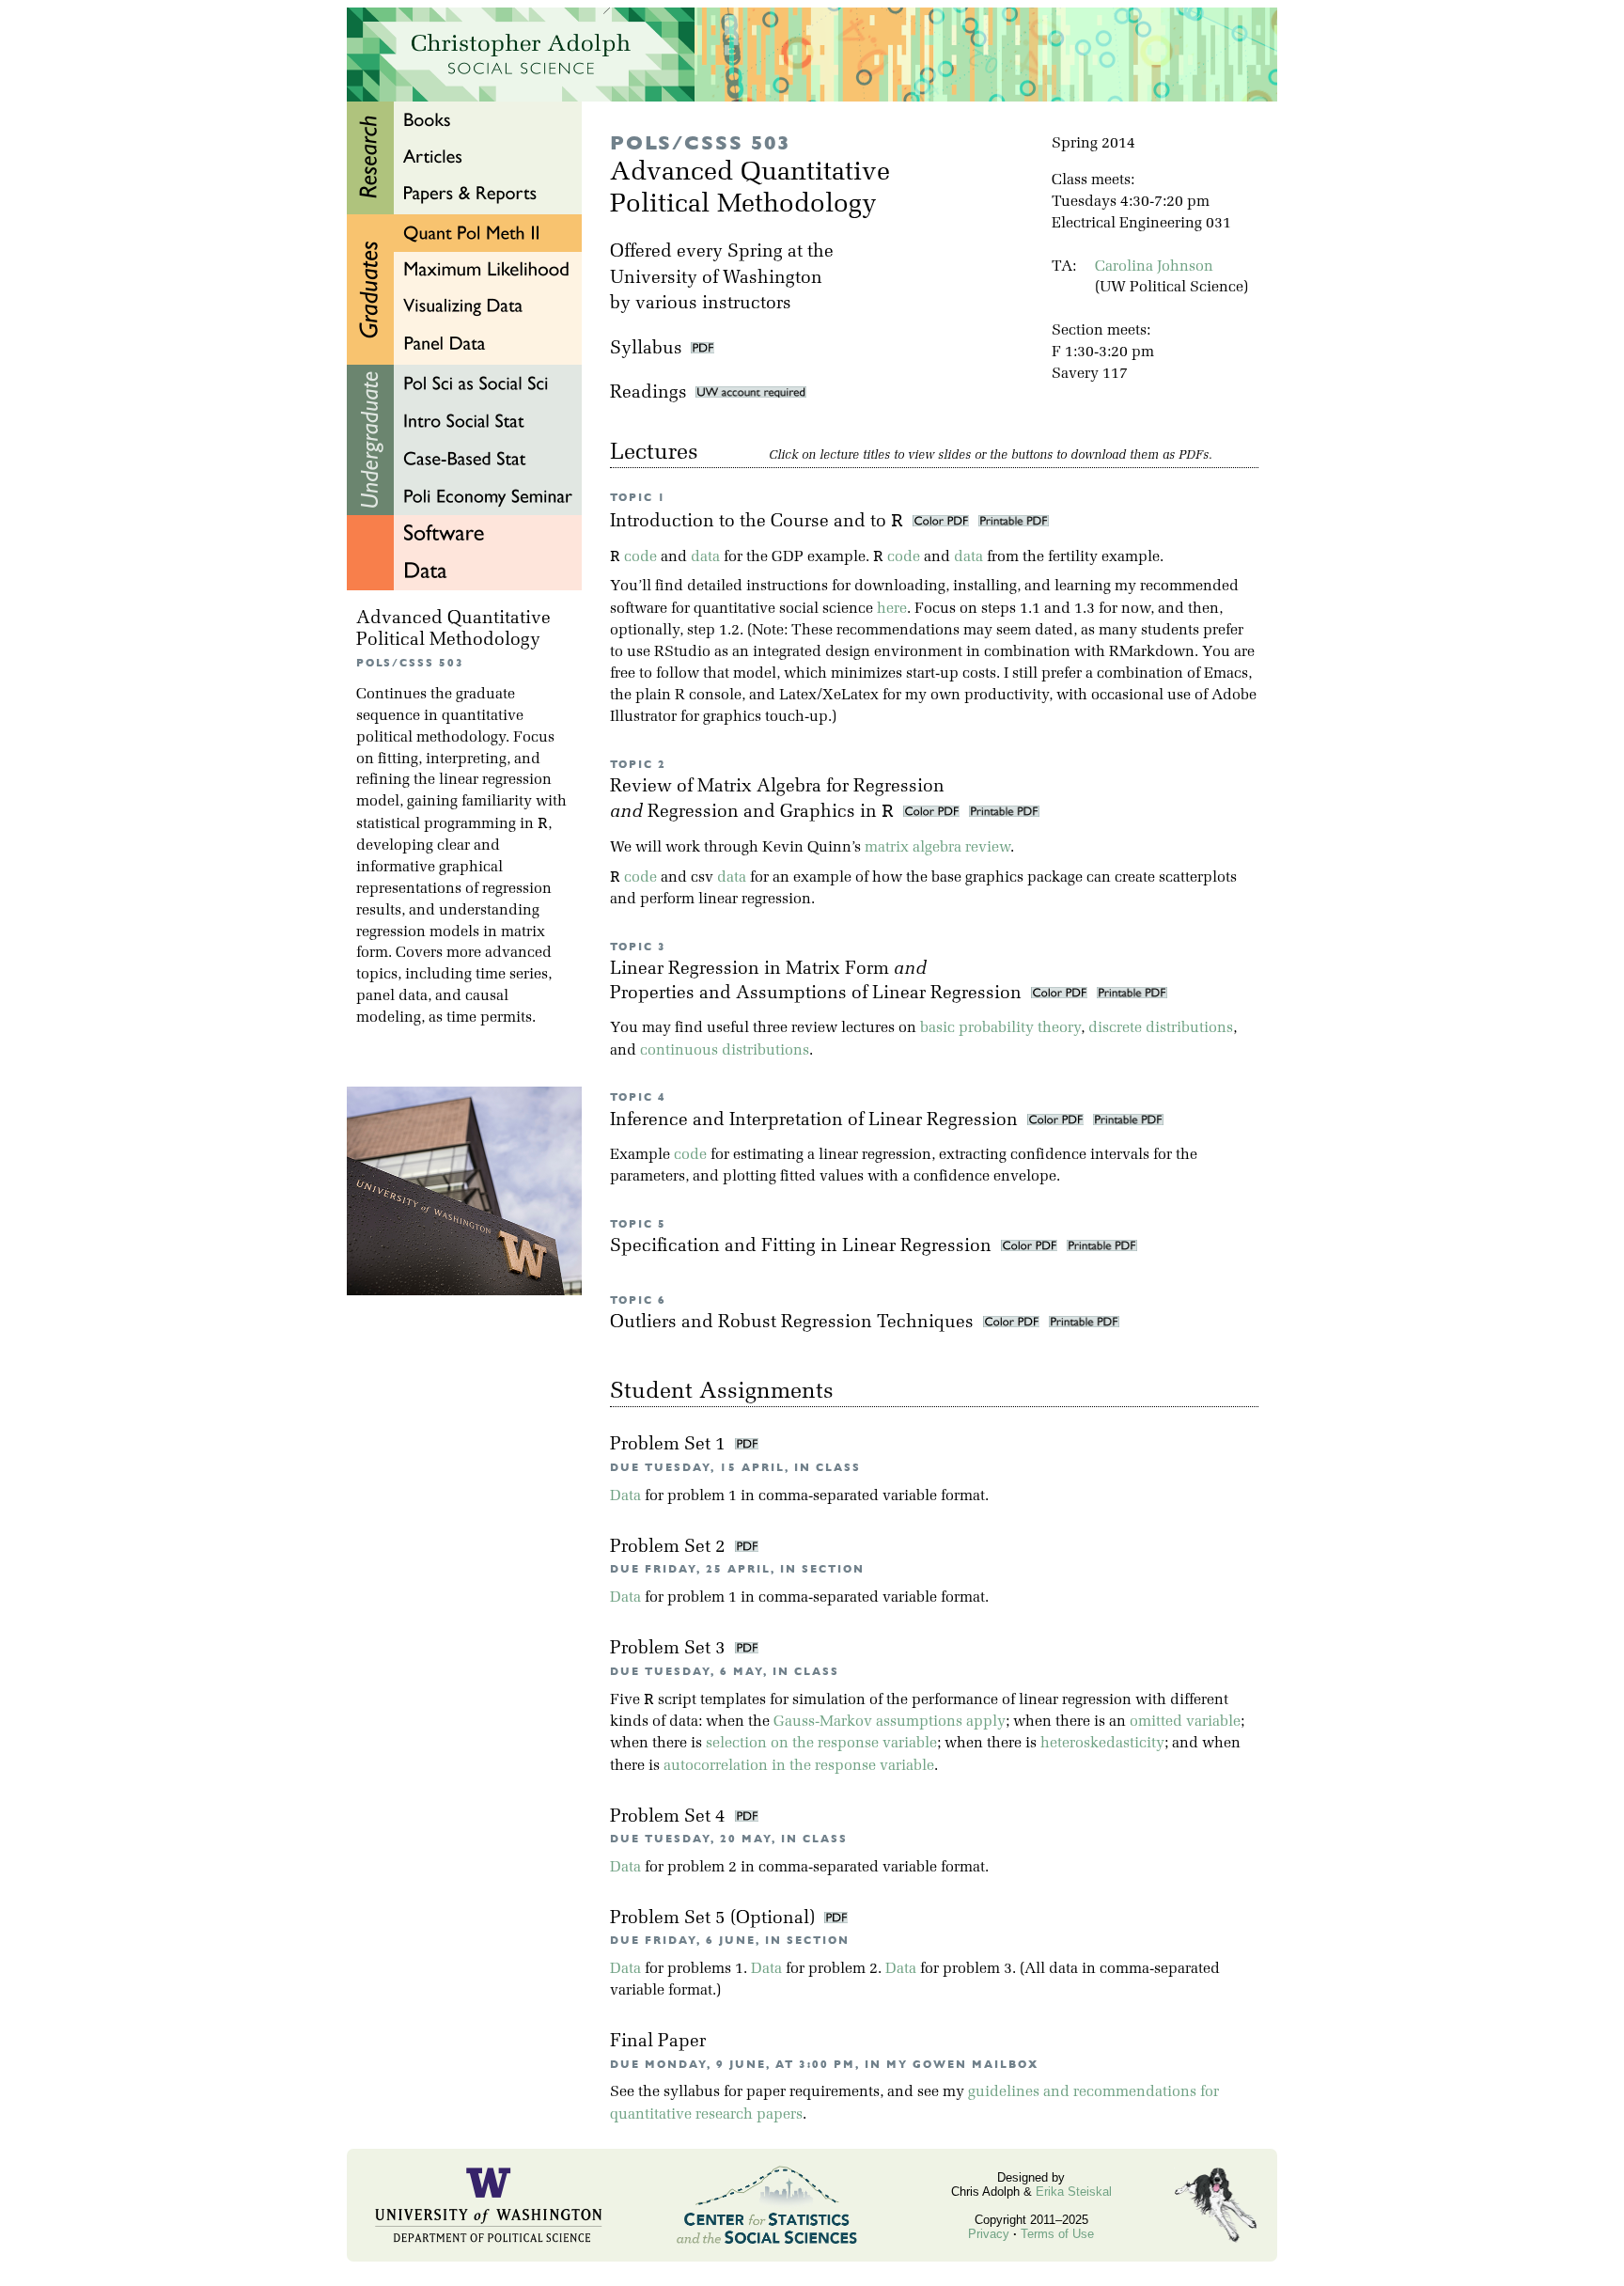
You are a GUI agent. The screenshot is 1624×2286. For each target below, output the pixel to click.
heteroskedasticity (1102, 1744)
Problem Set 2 (670, 1548)
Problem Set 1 (670, 1445)
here (892, 609)
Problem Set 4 (670, 1817)
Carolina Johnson (1154, 267)
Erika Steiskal (1074, 2192)
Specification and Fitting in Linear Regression (803, 1247)
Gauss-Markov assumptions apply (890, 1722)
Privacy (989, 2234)
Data (625, 1496)
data (705, 557)
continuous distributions (725, 1051)
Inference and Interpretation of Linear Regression (816, 1121)
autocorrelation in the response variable (799, 1766)
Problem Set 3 (670, 1649)
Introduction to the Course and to (757, 522)
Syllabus (646, 349)
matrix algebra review (937, 848)
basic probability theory (1000, 1028)
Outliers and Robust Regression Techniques (794, 1323)
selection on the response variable (821, 1744)
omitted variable (1185, 1722)
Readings (653, 393)
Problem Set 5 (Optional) (715, 1919)
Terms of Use (1057, 2234)
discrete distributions (1161, 1028)
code (640, 557)
